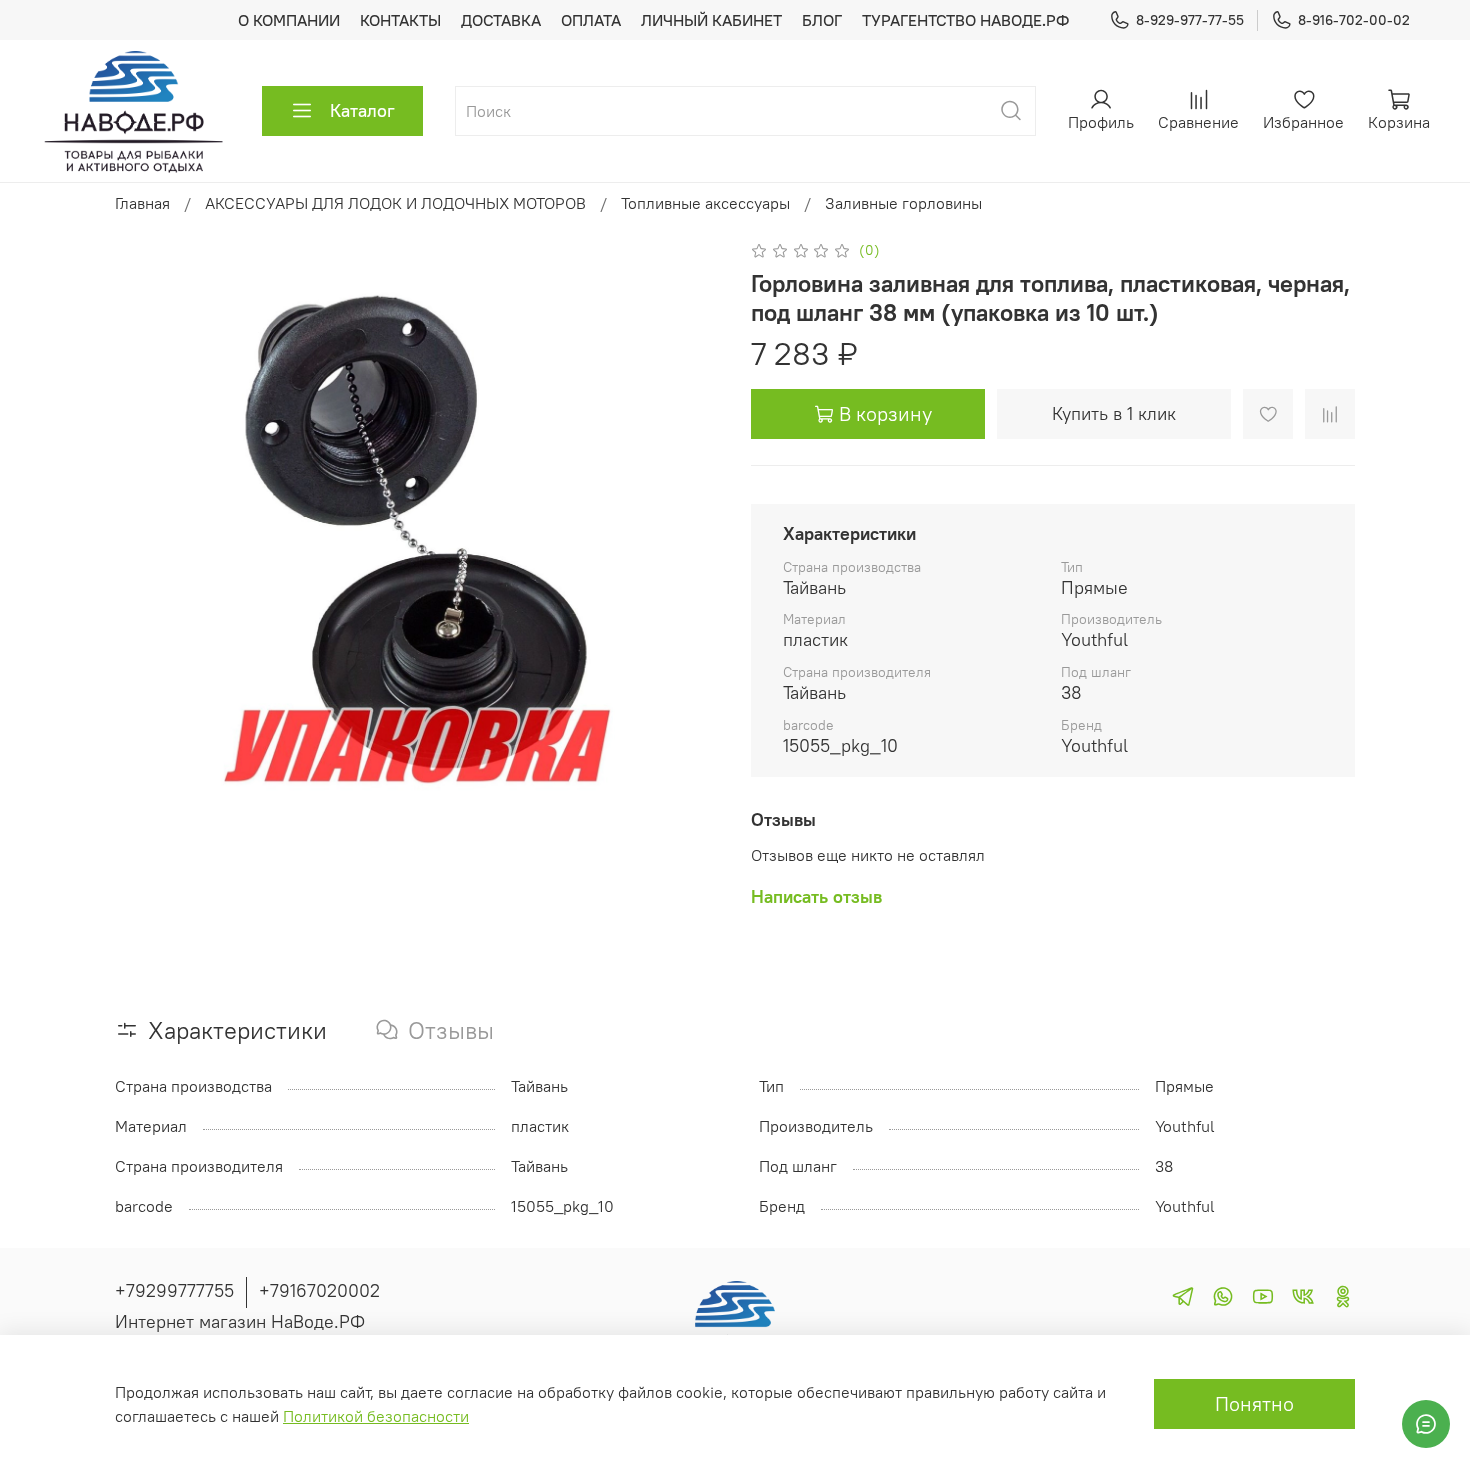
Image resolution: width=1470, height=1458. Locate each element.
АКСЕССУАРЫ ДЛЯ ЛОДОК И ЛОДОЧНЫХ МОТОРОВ (395, 203)
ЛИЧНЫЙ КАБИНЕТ (711, 20)
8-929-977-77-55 (1190, 20)
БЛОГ (822, 20)
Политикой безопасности (376, 1416)
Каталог (362, 110)
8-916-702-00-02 (1354, 20)
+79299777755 (174, 1290)
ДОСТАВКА (501, 20)
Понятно (1254, 1403)
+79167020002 (319, 1290)
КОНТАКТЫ (400, 20)
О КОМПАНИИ (289, 20)
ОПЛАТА (591, 20)
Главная (142, 203)
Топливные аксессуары (705, 203)
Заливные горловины (903, 203)
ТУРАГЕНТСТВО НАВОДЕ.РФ (965, 20)
